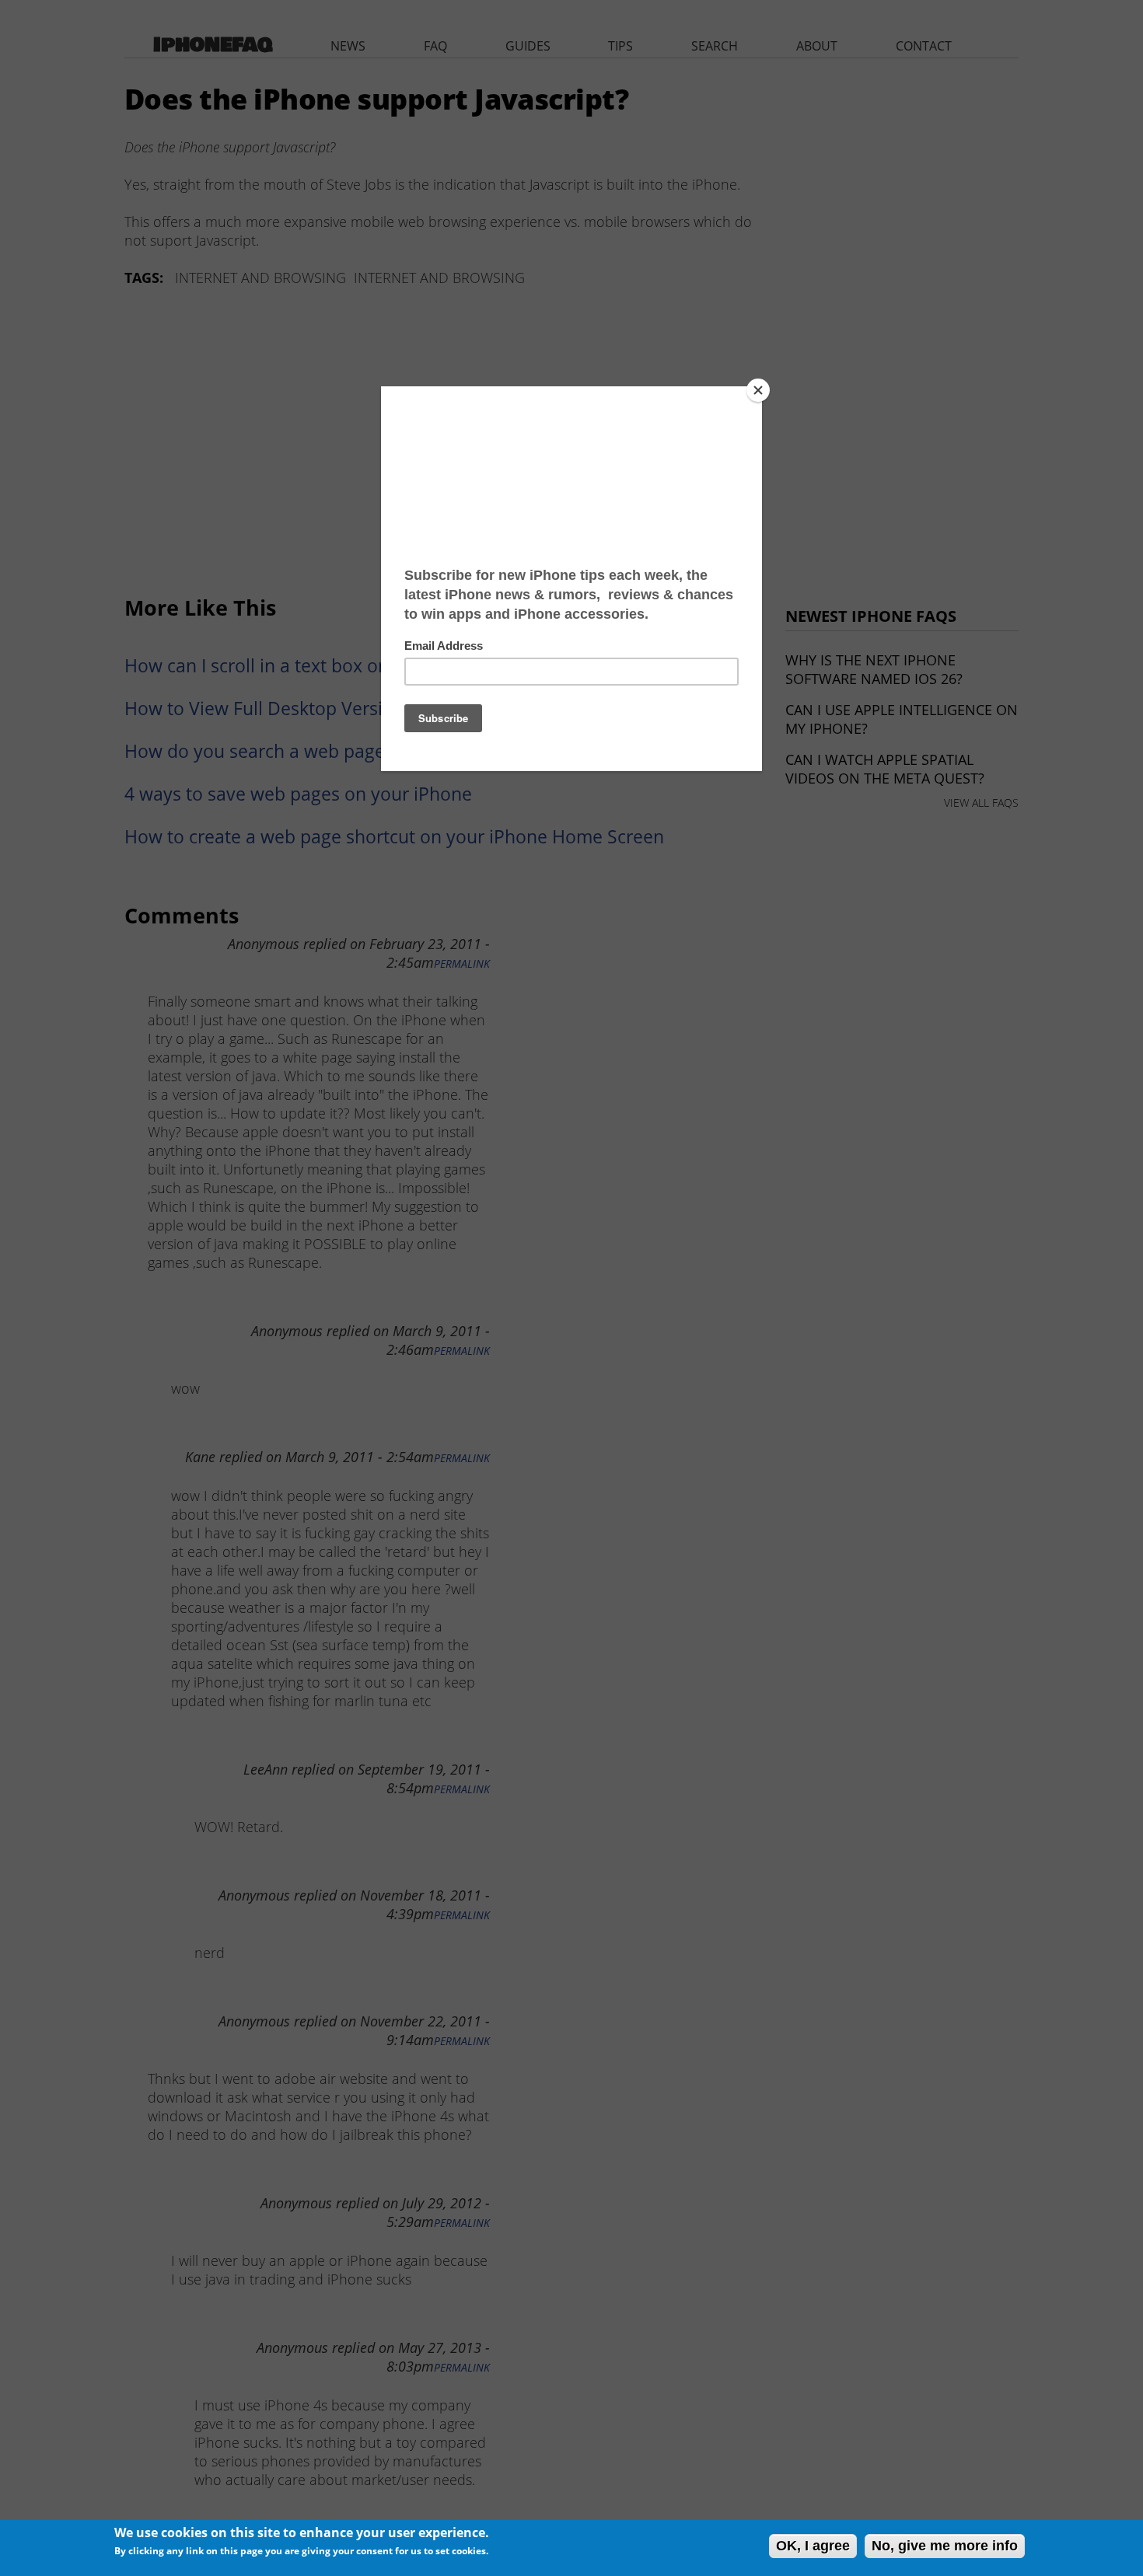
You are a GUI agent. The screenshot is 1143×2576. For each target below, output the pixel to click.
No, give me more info (945, 2546)
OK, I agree (813, 2546)
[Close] (758, 390)
